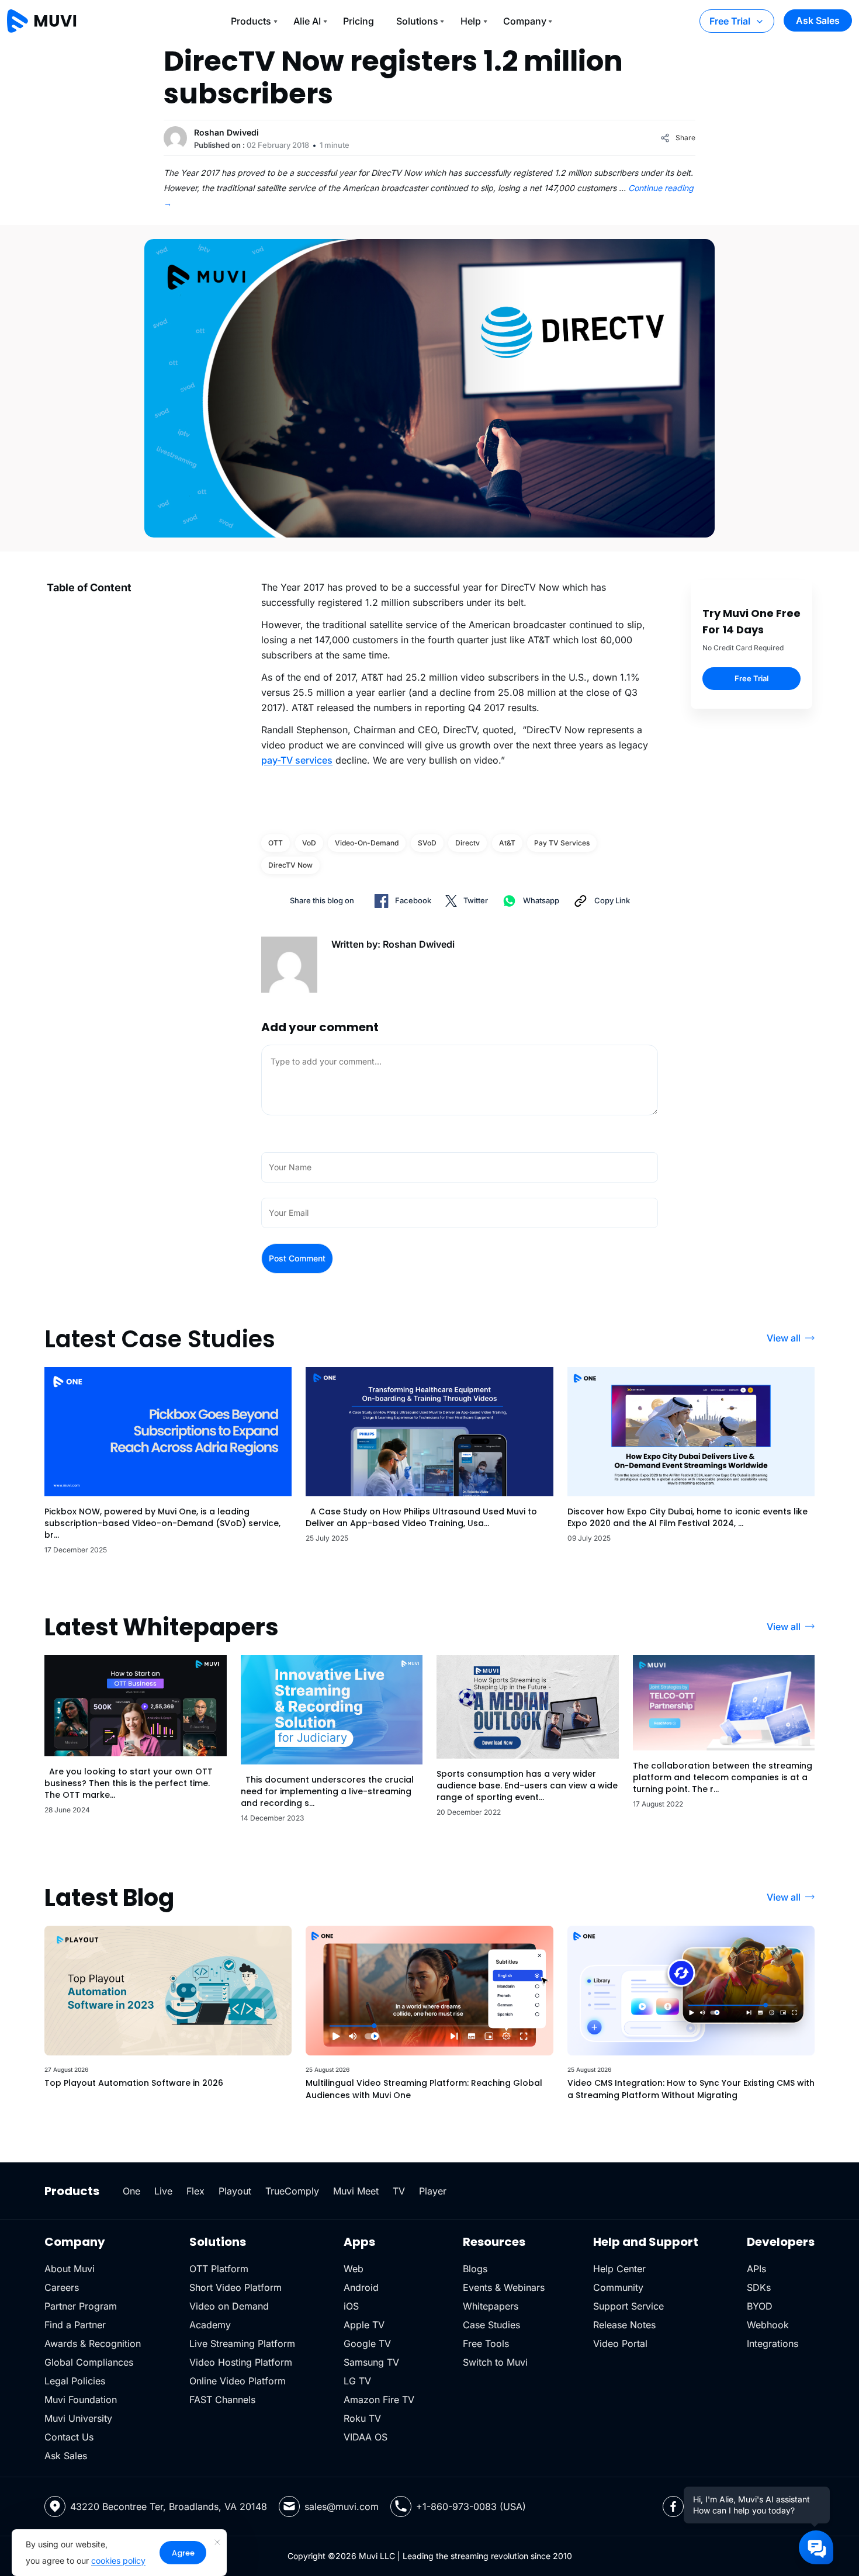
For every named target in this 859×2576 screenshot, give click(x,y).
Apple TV (364, 2325)
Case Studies (491, 2325)
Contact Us (69, 2437)
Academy (210, 2325)
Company (525, 21)
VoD (309, 843)
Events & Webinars (504, 2287)
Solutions (417, 21)
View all (784, 1338)
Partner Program (81, 2306)
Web (354, 2269)
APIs (756, 2269)
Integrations (773, 2343)
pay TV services (562, 843)
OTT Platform (219, 2269)
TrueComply (292, 2191)
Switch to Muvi (495, 2362)
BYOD (760, 2306)
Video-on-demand (367, 843)
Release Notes (624, 2325)
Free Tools (486, 2343)
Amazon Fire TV (379, 2400)
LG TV (357, 2381)
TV (399, 2191)
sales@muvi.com (342, 2506)
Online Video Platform (238, 2381)
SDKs (759, 2287)
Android (361, 2287)
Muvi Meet (356, 2191)
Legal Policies (75, 2381)
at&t (507, 843)
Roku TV (362, 2418)
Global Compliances (89, 2362)
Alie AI (307, 21)
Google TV (367, 2343)
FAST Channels (222, 2400)
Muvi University (78, 2418)
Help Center (619, 2269)
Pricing (359, 21)
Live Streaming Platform (242, 2343)
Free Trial (730, 21)
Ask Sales (818, 20)
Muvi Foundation (81, 2400)
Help (471, 21)
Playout (235, 2191)
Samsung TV (371, 2362)
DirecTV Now (290, 865)
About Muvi (70, 2269)
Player (433, 2191)
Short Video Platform (235, 2287)
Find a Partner (75, 2325)
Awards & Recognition (93, 2343)
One (131, 2191)
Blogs (475, 2269)
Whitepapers (491, 2306)
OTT (276, 843)
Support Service (628, 2306)
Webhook (768, 2325)
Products (251, 21)
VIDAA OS (366, 2437)
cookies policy (118, 2561)
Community (618, 2287)
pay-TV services (297, 760)
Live (163, 2191)
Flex (195, 2191)
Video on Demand (229, 2306)
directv (467, 843)
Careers (62, 2287)
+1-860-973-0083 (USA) (471, 2506)
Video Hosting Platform (241, 2362)
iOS (351, 2306)
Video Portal (620, 2343)
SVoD (427, 843)
